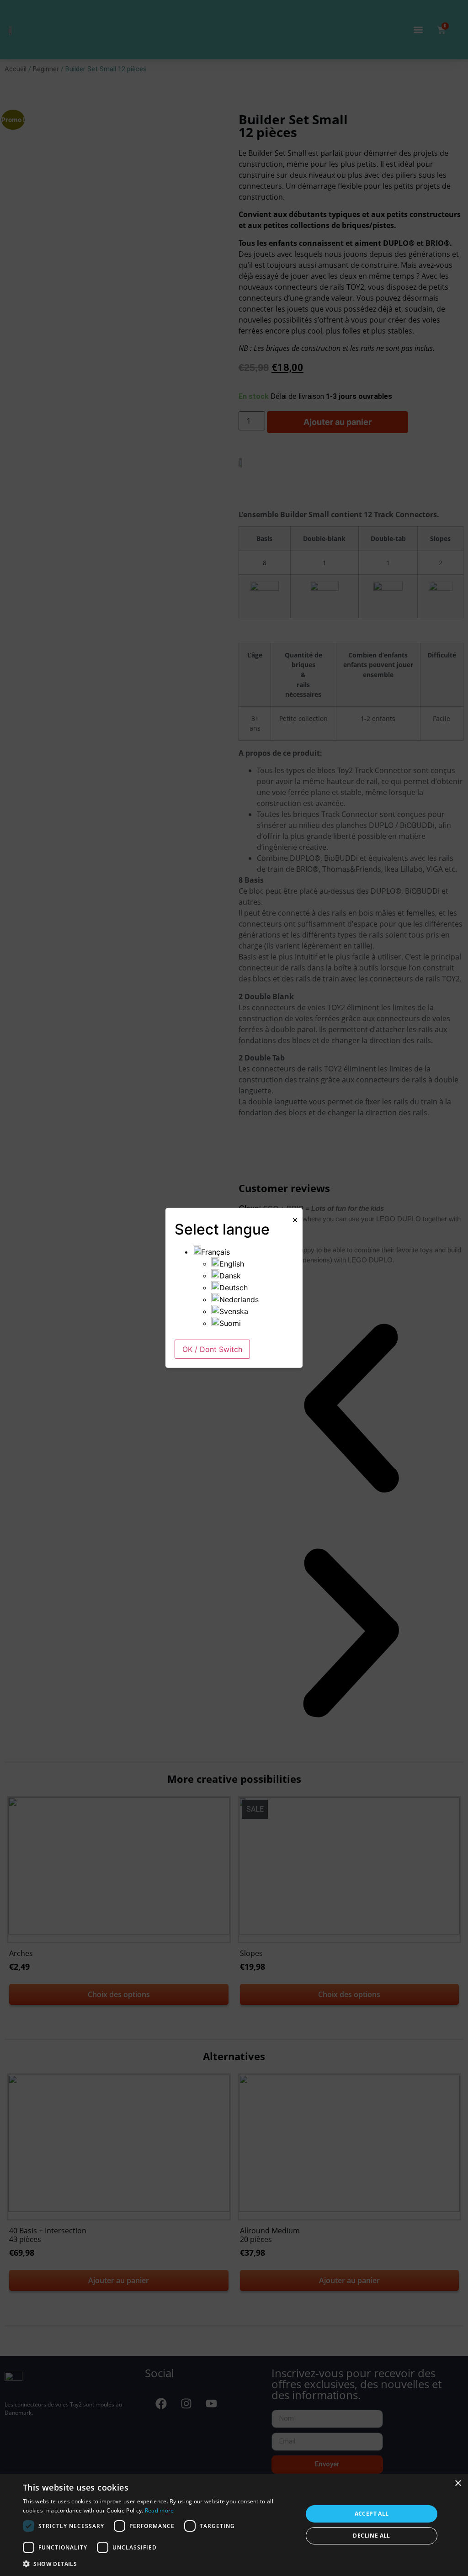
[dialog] (234, 2525)
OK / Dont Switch (212, 1349)
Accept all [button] (372, 2514)
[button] (159, 2564)
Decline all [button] (371, 2536)
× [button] (458, 2483)
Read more (160, 2510)
